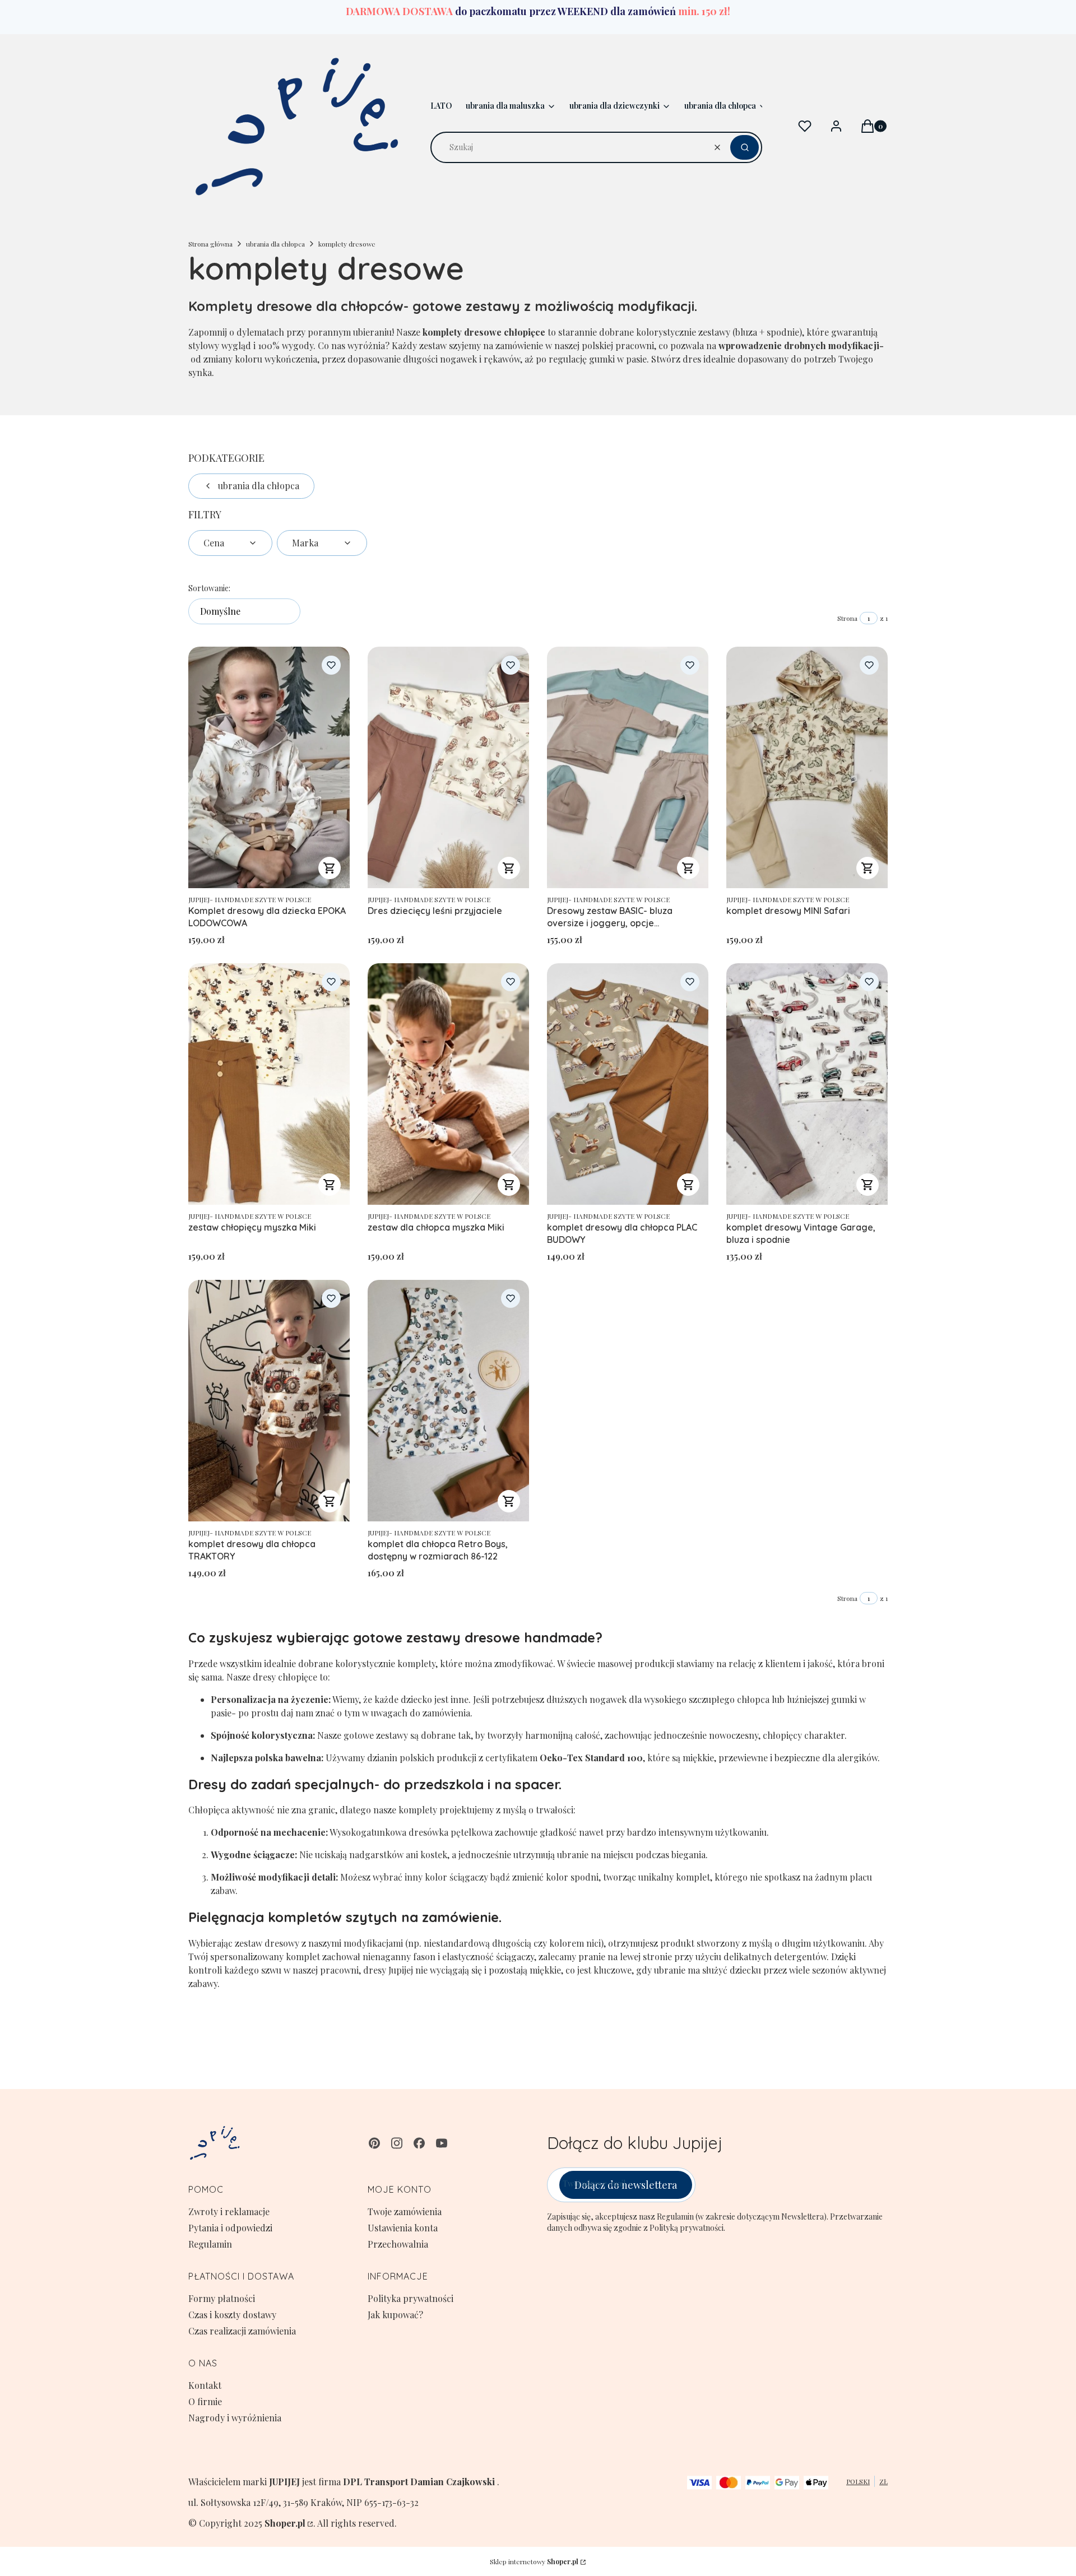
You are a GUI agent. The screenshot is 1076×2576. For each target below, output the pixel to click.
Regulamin (210, 2244)
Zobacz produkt (330, 868)
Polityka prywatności (411, 2298)
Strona (847, 618)
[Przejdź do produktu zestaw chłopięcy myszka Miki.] (269, 1084)
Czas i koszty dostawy (232, 2315)
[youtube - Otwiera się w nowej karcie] (442, 2143)
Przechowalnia (398, 2244)
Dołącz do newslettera (626, 2185)
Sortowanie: (209, 588)
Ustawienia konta (403, 2228)
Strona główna (210, 244)
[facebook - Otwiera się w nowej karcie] (419, 2143)
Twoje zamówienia (405, 2211)
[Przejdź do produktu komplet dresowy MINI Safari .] (807, 767)
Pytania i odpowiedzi (230, 2228)
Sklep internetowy (534, 2561)
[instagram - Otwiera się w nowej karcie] (397, 2143)
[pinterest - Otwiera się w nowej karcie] (374, 2143)
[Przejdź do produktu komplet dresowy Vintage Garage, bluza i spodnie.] (807, 1084)
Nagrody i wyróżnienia (235, 2418)
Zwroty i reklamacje (229, 2211)
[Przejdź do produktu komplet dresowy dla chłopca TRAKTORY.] (269, 1401)
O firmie (205, 2401)
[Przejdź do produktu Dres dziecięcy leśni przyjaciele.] (448, 767)
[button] (745, 147)
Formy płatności (222, 2298)
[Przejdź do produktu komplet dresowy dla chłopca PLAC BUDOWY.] (628, 1084)
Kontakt (205, 2385)
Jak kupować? (395, 2315)
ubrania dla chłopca (275, 244)
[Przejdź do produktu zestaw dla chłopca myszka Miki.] (448, 1084)
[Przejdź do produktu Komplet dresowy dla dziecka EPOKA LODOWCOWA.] (269, 767)
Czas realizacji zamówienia (242, 2331)
